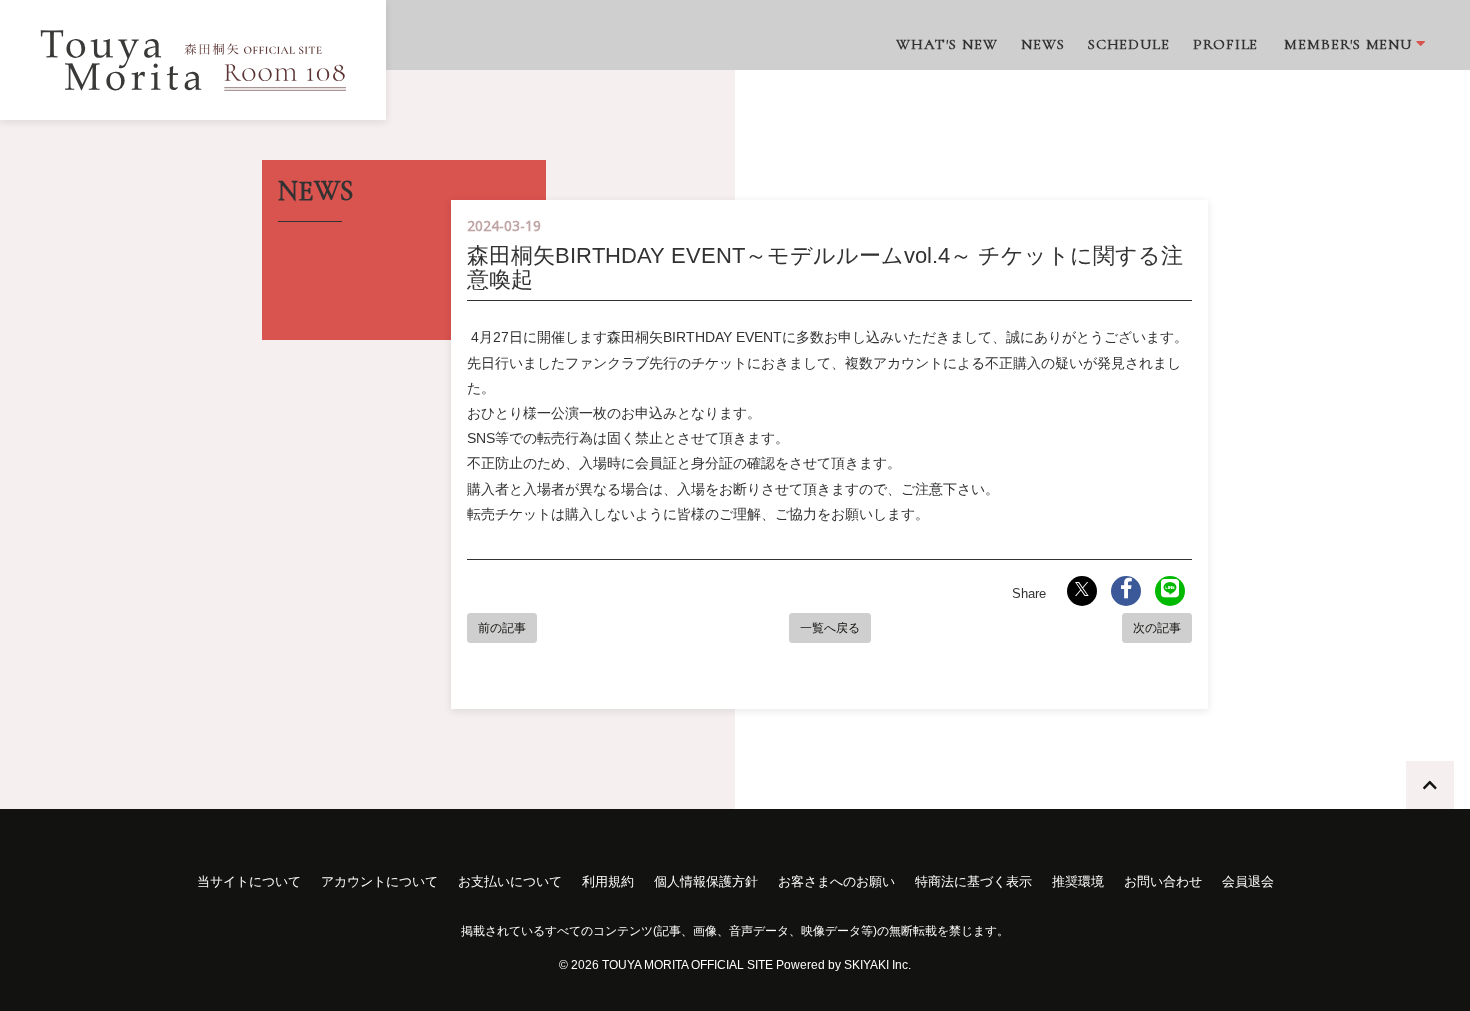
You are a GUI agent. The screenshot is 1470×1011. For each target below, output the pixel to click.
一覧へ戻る (830, 628)
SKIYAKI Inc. (877, 965)
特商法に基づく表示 (973, 881)
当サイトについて (249, 881)
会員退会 (1248, 881)
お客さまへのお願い (836, 881)
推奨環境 (1078, 881)
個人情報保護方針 (706, 881)
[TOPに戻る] (1430, 785)
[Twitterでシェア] (1082, 591)
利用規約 (608, 881)
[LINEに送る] (1170, 591)
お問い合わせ (1163, 881)
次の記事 (1157, 628)
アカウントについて (379, 881)
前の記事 (502, 628)
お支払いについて (510, 881)
